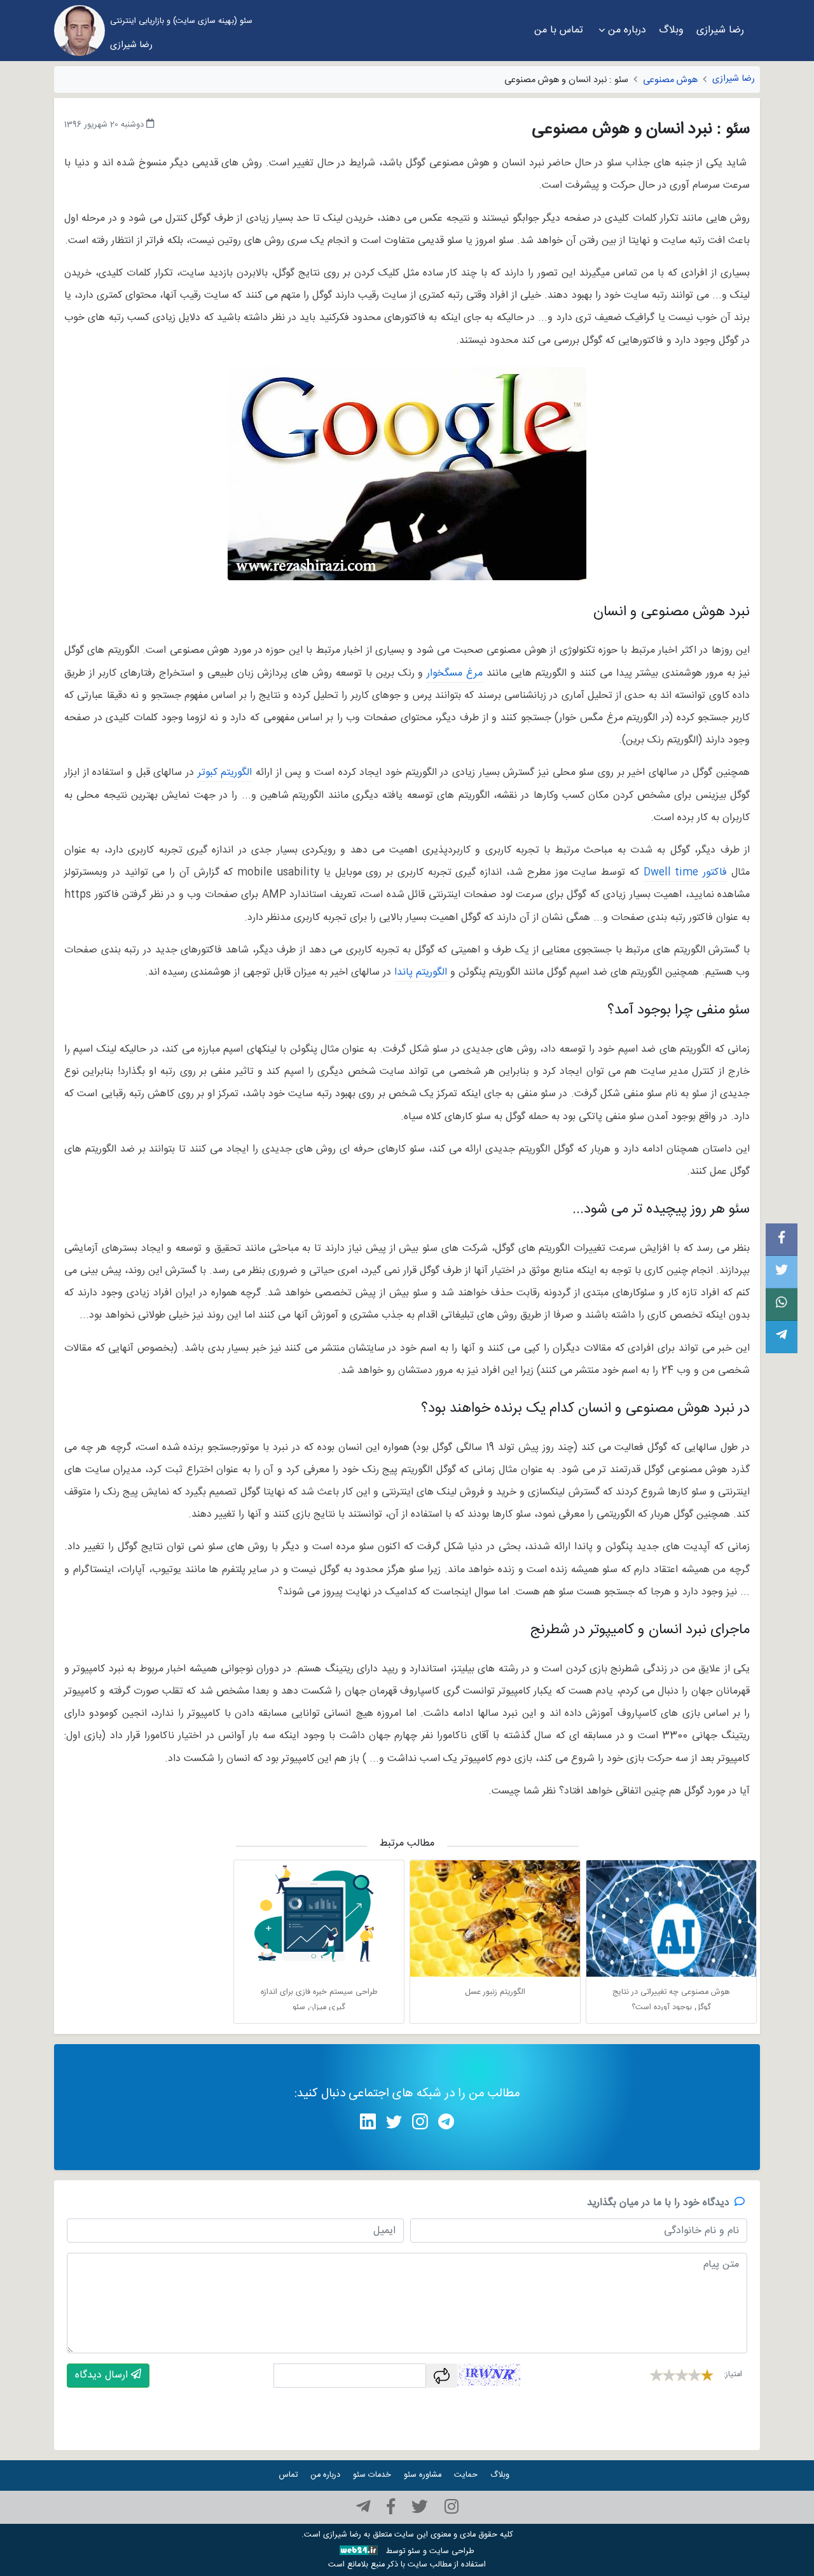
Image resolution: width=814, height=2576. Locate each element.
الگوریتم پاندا (421, 972)
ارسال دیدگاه (103, 2375)
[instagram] (452, 2507)
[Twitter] (420, 2507)
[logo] (79, 31)
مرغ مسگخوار (455, 673)
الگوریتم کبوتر (225, 773)
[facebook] (391, 2507)
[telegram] (363, 2507)
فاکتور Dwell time (686, 873)
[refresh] (442, 2376)
